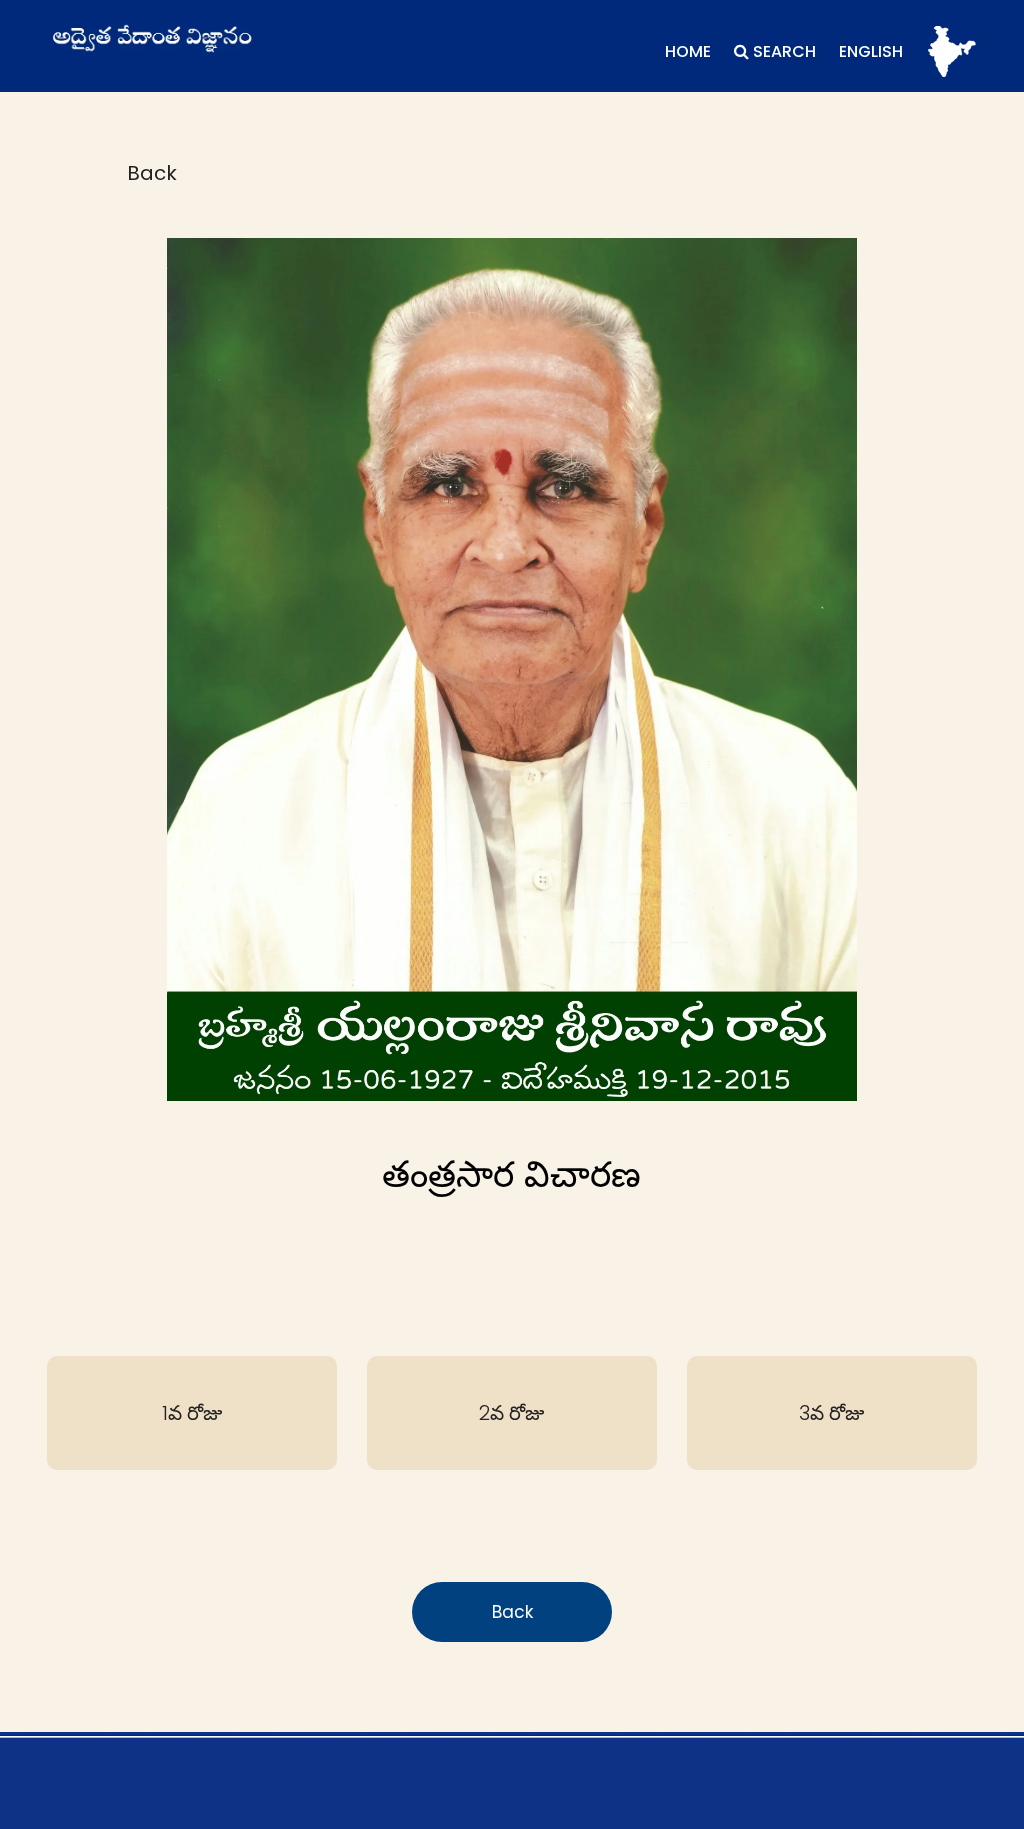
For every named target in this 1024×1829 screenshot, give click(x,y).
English (871, 51)
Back (152, 173)
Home (688, 51)
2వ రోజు (511, 1413)
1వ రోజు (192, 1413)
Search (782, 51)
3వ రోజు (831, 1413)
